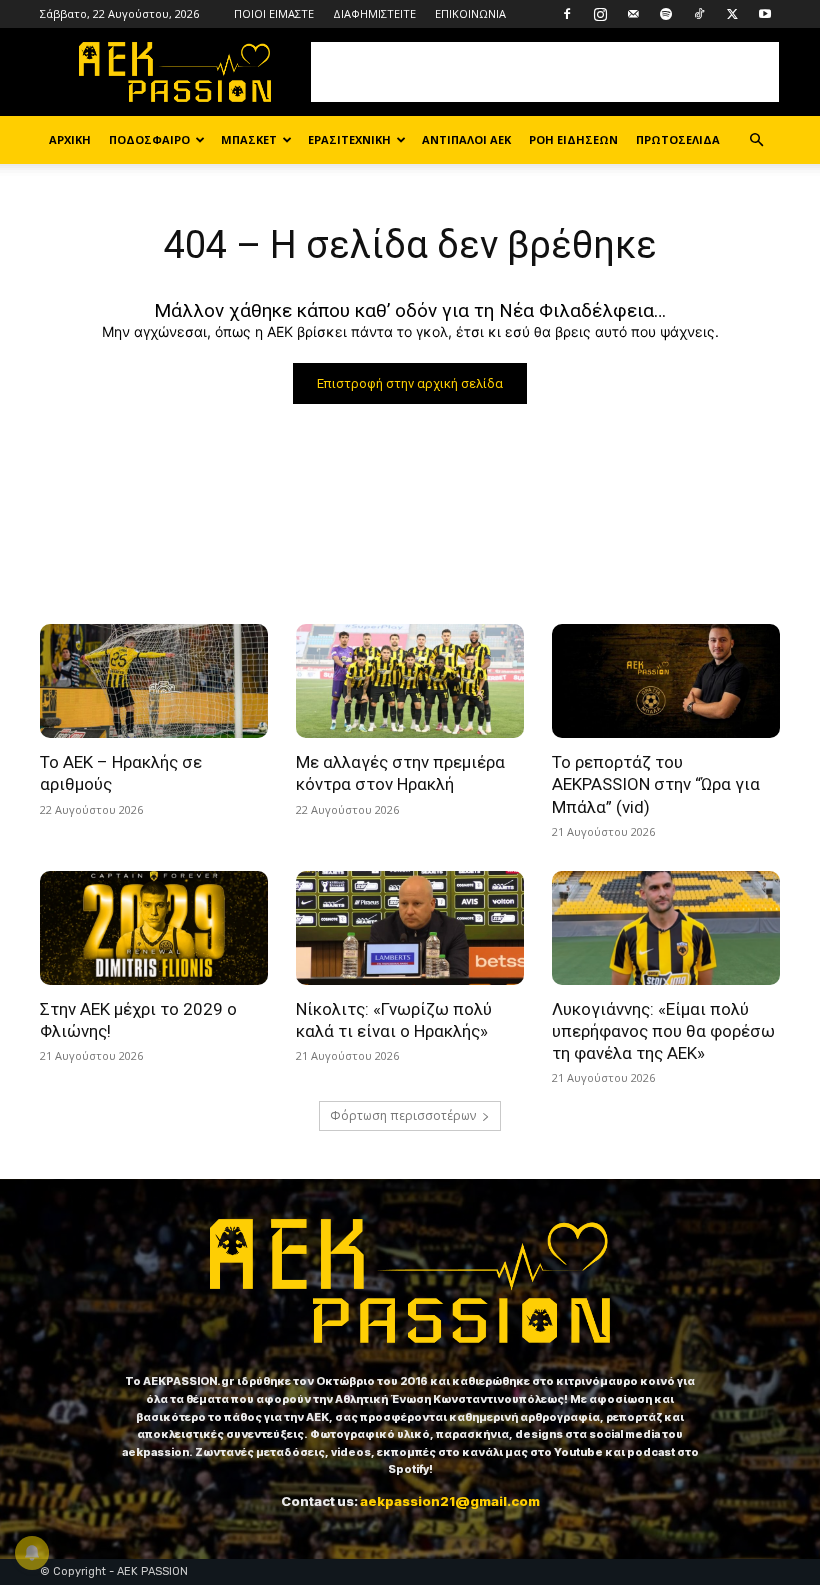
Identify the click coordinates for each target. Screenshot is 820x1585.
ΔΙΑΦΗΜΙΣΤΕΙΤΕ (374, 13)
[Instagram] (600, 14)
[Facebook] (567, 14)
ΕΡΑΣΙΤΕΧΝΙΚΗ (349, 139)
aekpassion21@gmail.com (450, 1501)
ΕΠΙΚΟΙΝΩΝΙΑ (470, 13)
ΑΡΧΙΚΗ (70, 139)
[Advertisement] (545, 72)
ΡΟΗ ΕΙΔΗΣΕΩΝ (573, 139)
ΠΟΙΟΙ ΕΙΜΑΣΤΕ (274, 13)
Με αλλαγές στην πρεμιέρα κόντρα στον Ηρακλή (400, 773)
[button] (756, 140)
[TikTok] (699, 14)
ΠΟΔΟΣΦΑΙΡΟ (149, 139)
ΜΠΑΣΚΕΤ (249, 139)
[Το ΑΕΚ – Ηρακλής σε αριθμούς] (154, 681)
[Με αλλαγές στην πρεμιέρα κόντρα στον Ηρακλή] (410, 681)
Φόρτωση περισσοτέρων (403, 1115)
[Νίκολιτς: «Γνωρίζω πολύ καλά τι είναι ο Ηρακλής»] (410, 928)
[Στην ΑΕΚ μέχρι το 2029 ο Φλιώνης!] (154, 928)
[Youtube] (765, 14)
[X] (732, 14)
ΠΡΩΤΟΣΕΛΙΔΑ (678, 139)
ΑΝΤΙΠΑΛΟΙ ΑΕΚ (466, 139)
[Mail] (633, 14)
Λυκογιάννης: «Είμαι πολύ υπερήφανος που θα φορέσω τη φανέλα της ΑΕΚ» (663, 1031)
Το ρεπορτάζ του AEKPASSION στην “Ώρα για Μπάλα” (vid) (656, 784)
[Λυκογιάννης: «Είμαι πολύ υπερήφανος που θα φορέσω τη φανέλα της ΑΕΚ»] (666, 928)
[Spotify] (666, 14)
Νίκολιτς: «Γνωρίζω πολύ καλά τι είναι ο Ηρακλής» (394, 1020)
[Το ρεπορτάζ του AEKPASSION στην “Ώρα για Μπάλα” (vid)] (666, 681)
